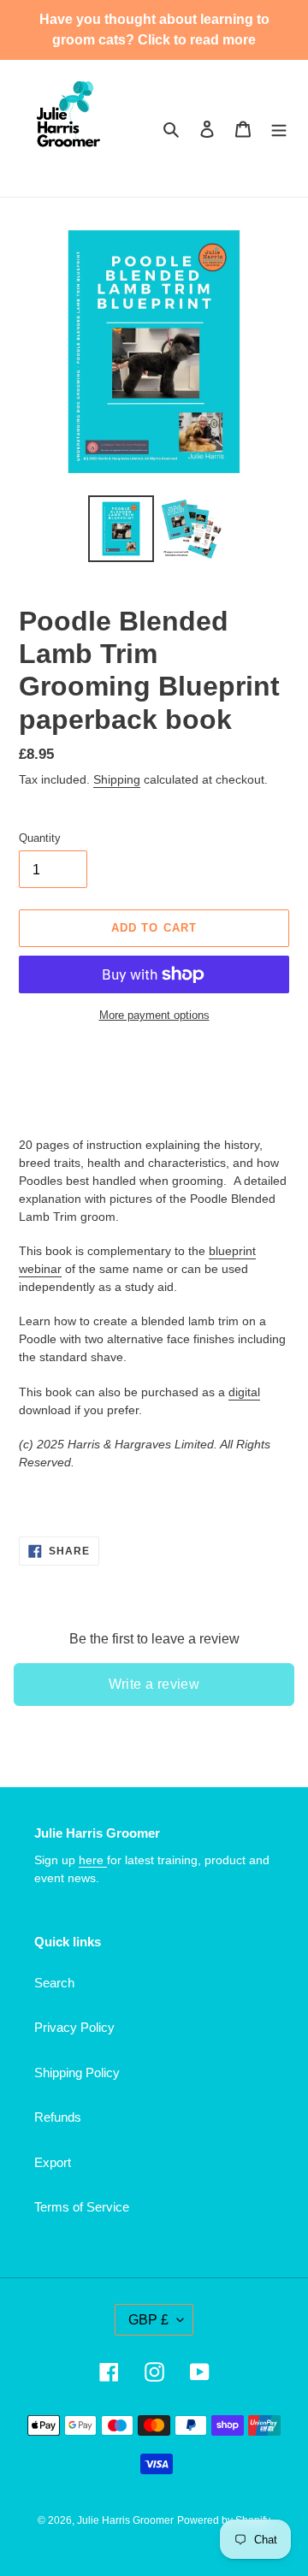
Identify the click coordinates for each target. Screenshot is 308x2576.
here (93, 1860)
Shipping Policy (77, 2073)
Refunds (58, 2117)
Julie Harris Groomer (125, 2520)
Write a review (154, 1684)
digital (244, 1392)
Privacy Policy (74, 2027)
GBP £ (148, 2320)
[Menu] (279, 129)
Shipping (117, 779)
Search (54, 1983)
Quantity (40, 838)
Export (53, 2162)
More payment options (154, 1015)
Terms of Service (82, 2207)
